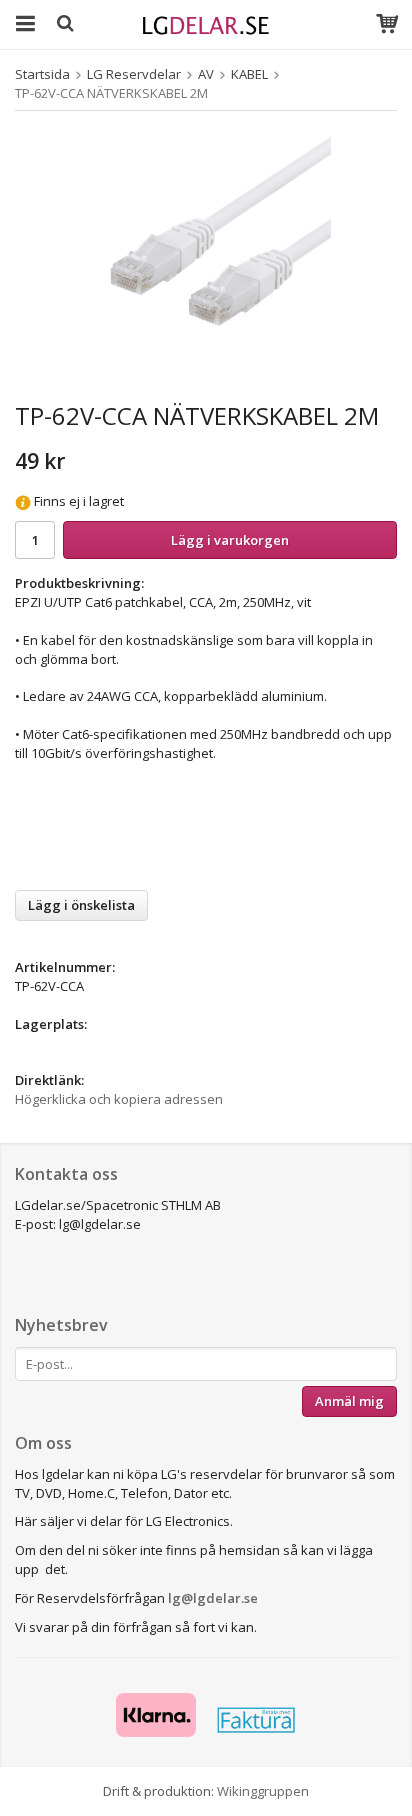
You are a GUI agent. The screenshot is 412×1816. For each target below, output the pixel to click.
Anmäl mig (349, 1401)
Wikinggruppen (263, 1791)
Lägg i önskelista (81, 905)
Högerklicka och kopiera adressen (119, 1099)
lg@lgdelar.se (213, 1598)
